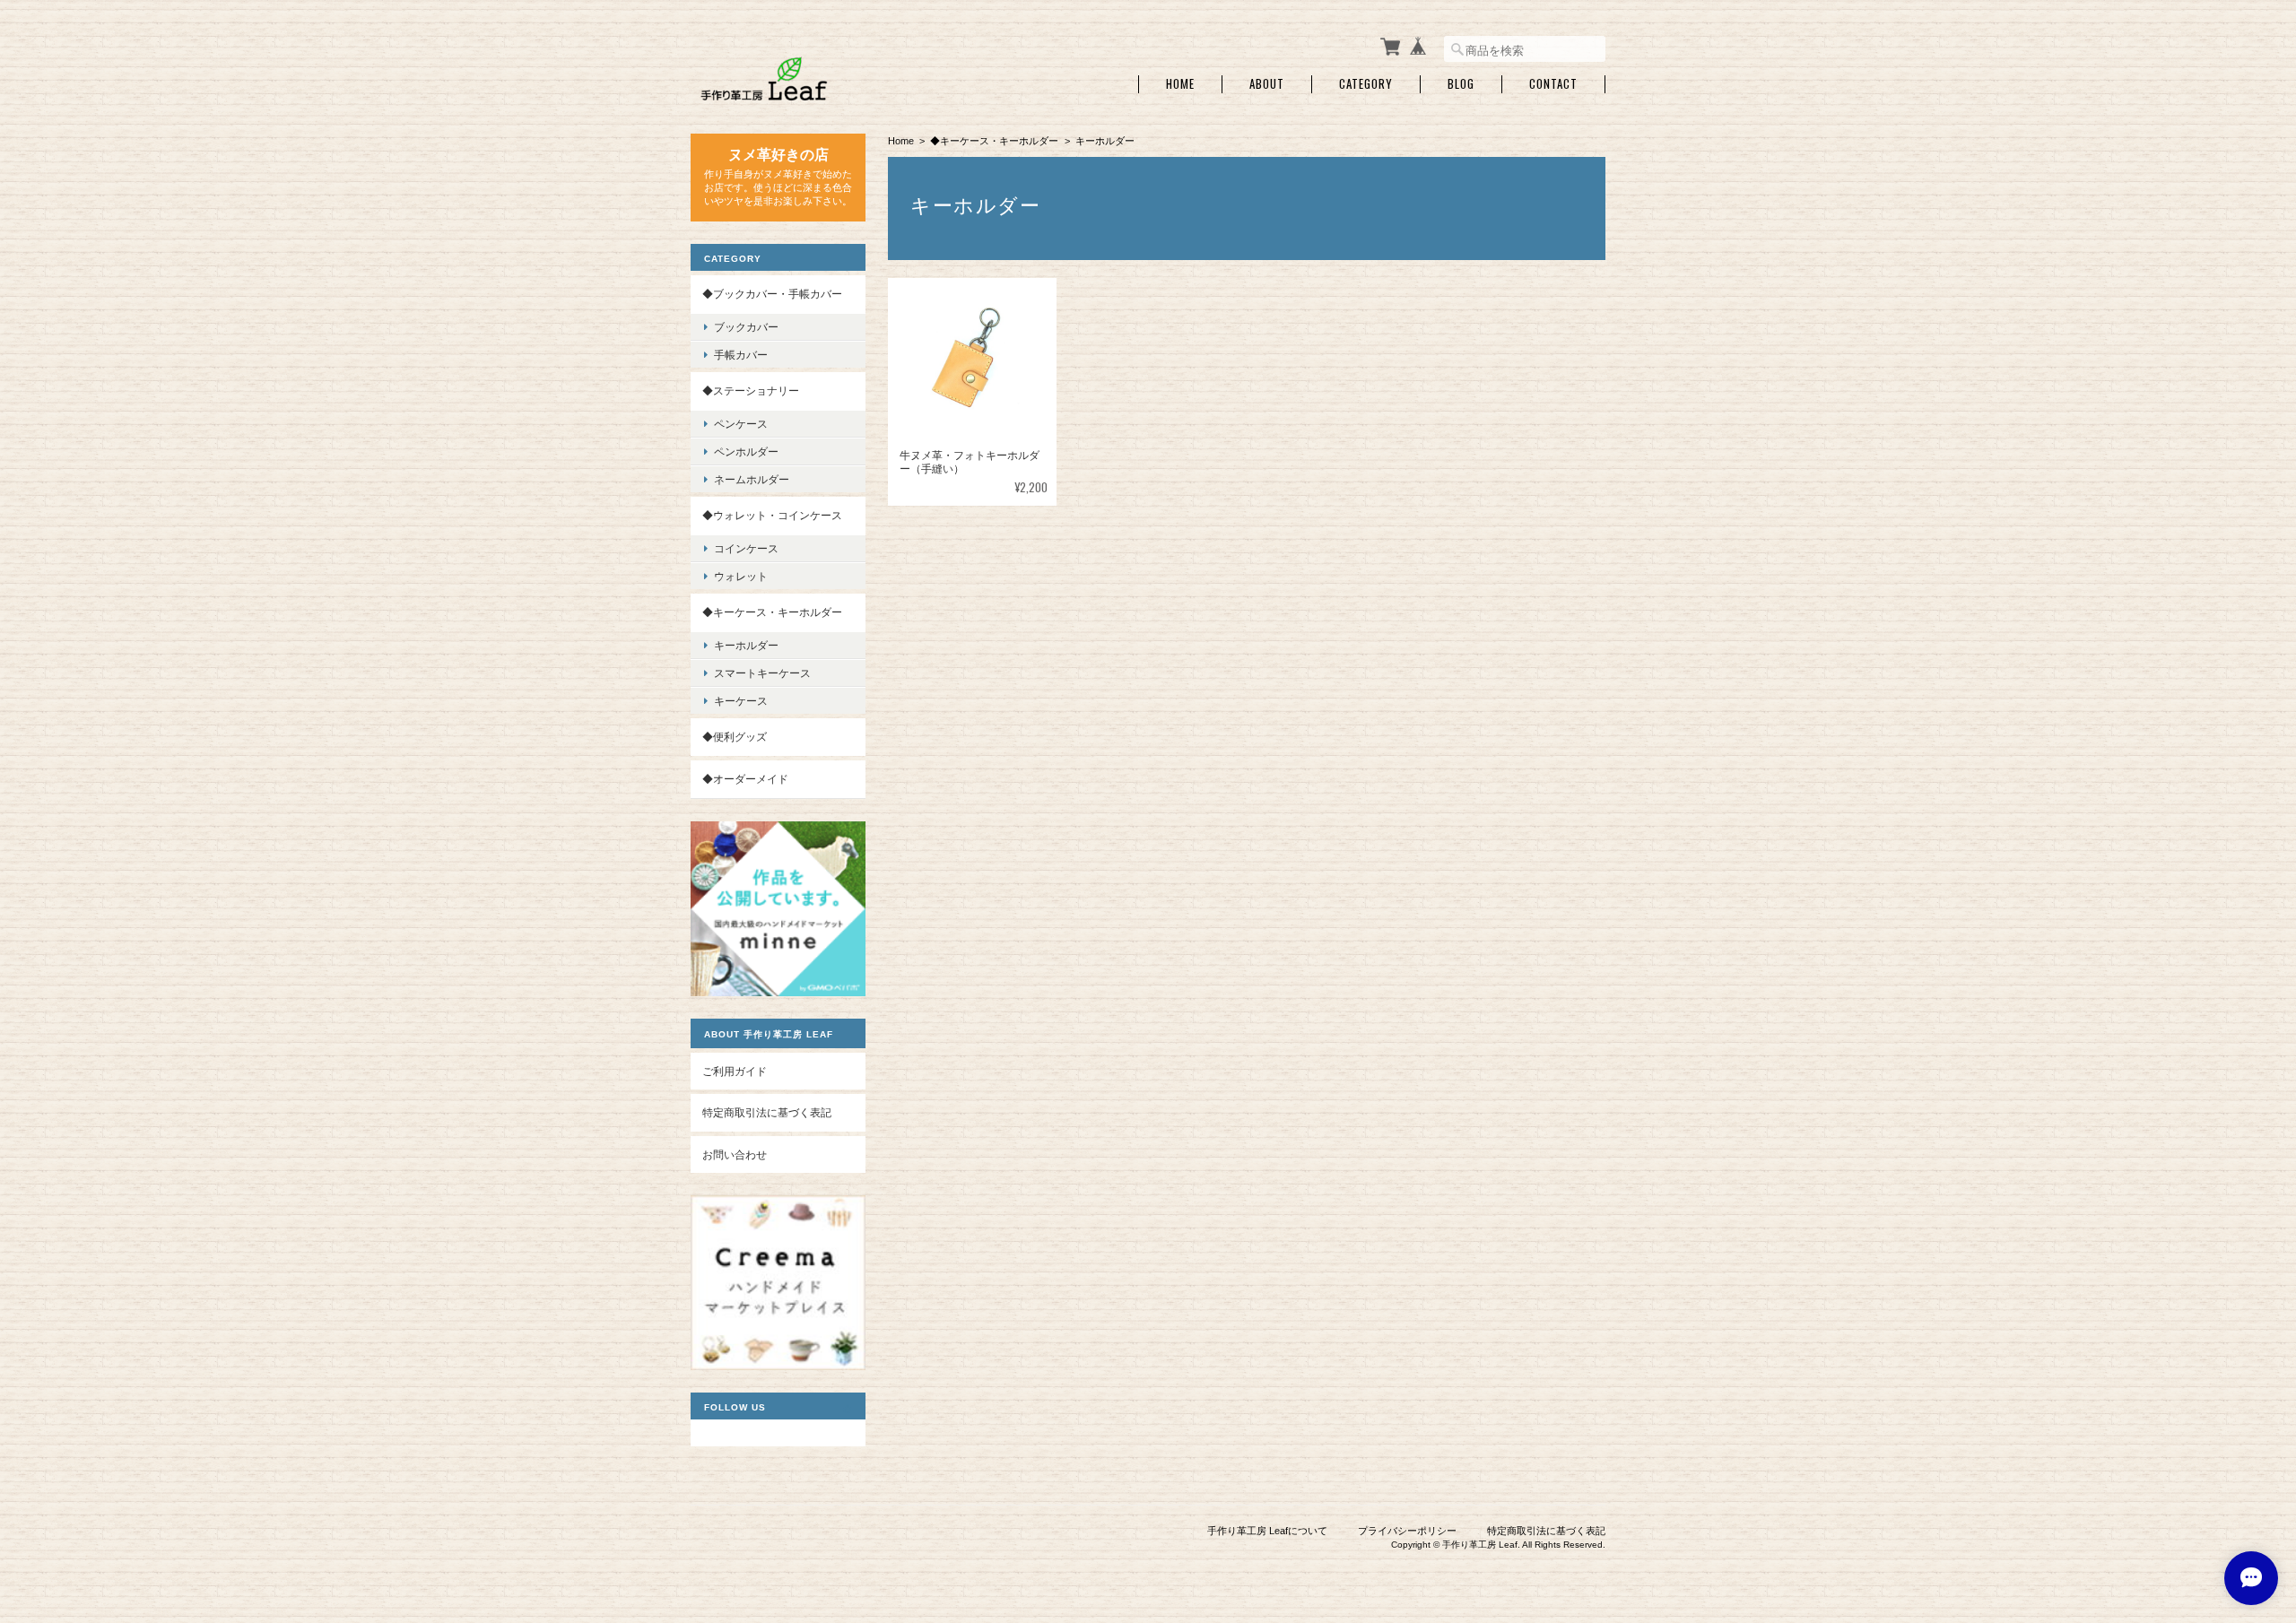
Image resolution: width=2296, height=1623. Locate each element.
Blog (1461, 84)
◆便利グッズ (735, 737)
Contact (1553, 84)
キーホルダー (746, 645)
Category (1366, 84)
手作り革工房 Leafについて (1267, 1531)
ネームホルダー (752, 479)
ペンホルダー (746, 451)
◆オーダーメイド (745, 779)
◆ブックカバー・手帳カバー (772, 294)
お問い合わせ (735, 1154)
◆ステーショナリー (751, 391)
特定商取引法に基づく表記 (767, 1112)
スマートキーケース (762, 673)
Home (1180, 84)
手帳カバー (741, 355)
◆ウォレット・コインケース (772, 515)
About (1267, 84)
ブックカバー (746, 327)
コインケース (746, 548)
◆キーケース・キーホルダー (994, 141)
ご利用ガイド (735, 1071)
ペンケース (741, 424)
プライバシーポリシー (1407, 1531)
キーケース (741, 701)
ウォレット (741, 576)
